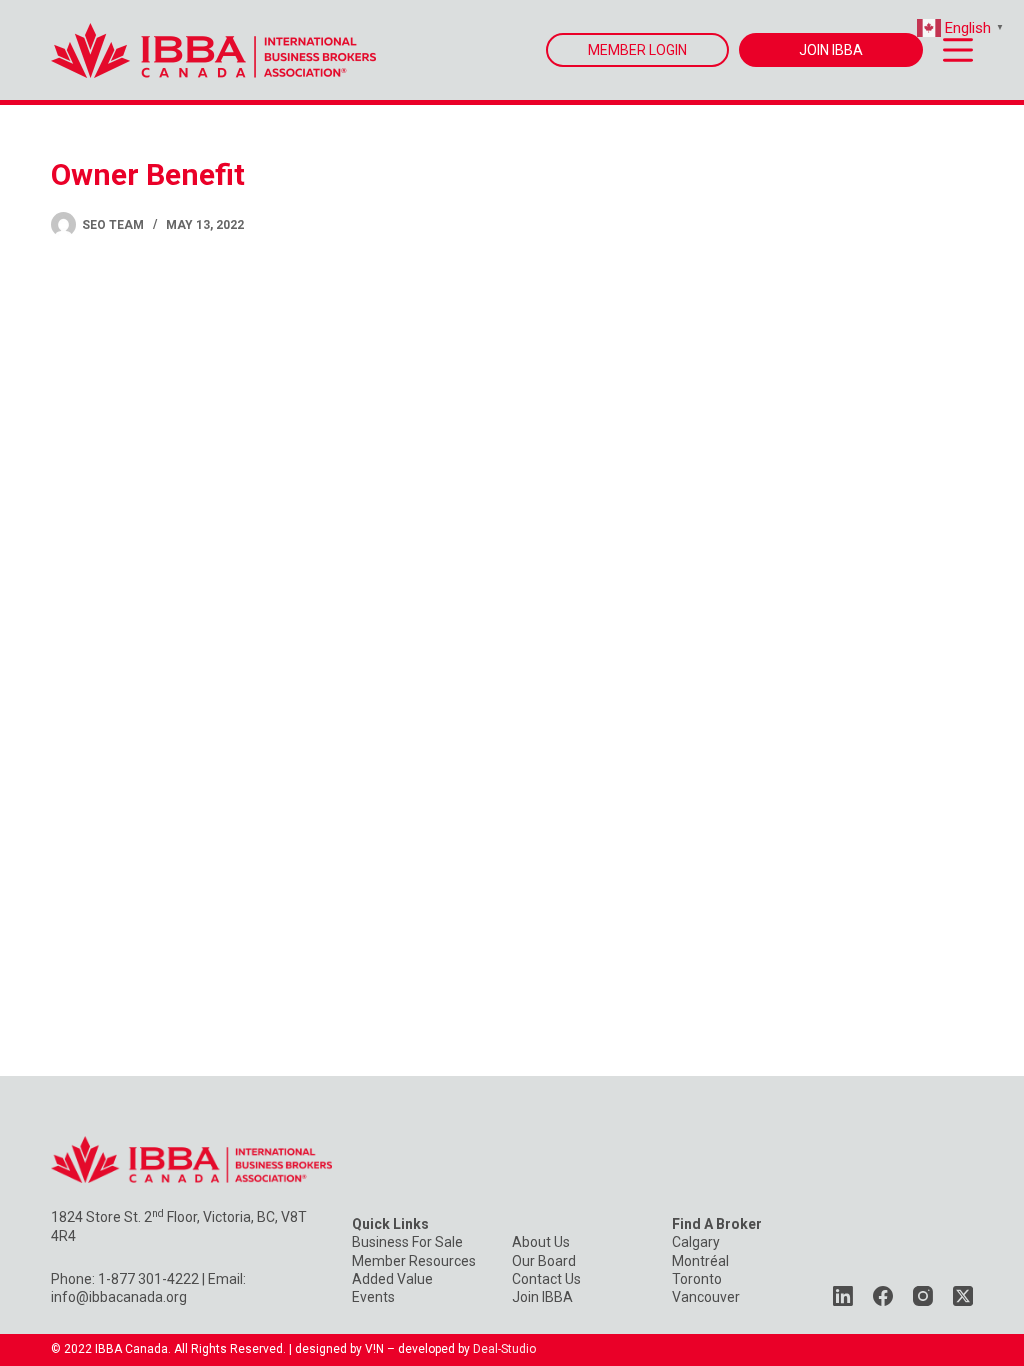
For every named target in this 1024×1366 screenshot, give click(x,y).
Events (373, 1297)
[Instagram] (923, 1296)
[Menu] (958, 50)
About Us (541, 1242)
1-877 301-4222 (148, 1279)
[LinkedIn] (843, 1296)
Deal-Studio (504, 1349)
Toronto (697, 1279)
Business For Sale (407, 1242)
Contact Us (546, 1279)
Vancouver (706, 1297)
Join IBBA (542, 1297)
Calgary (696, 1242)
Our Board (544, 1261)
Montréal (700, 1261)
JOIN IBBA (831, 50)
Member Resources (414, 1261)
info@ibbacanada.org (119, 1297)
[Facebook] (883, 1296)
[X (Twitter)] (963, 1296)
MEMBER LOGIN (637, 50)
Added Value (392, 1279)
